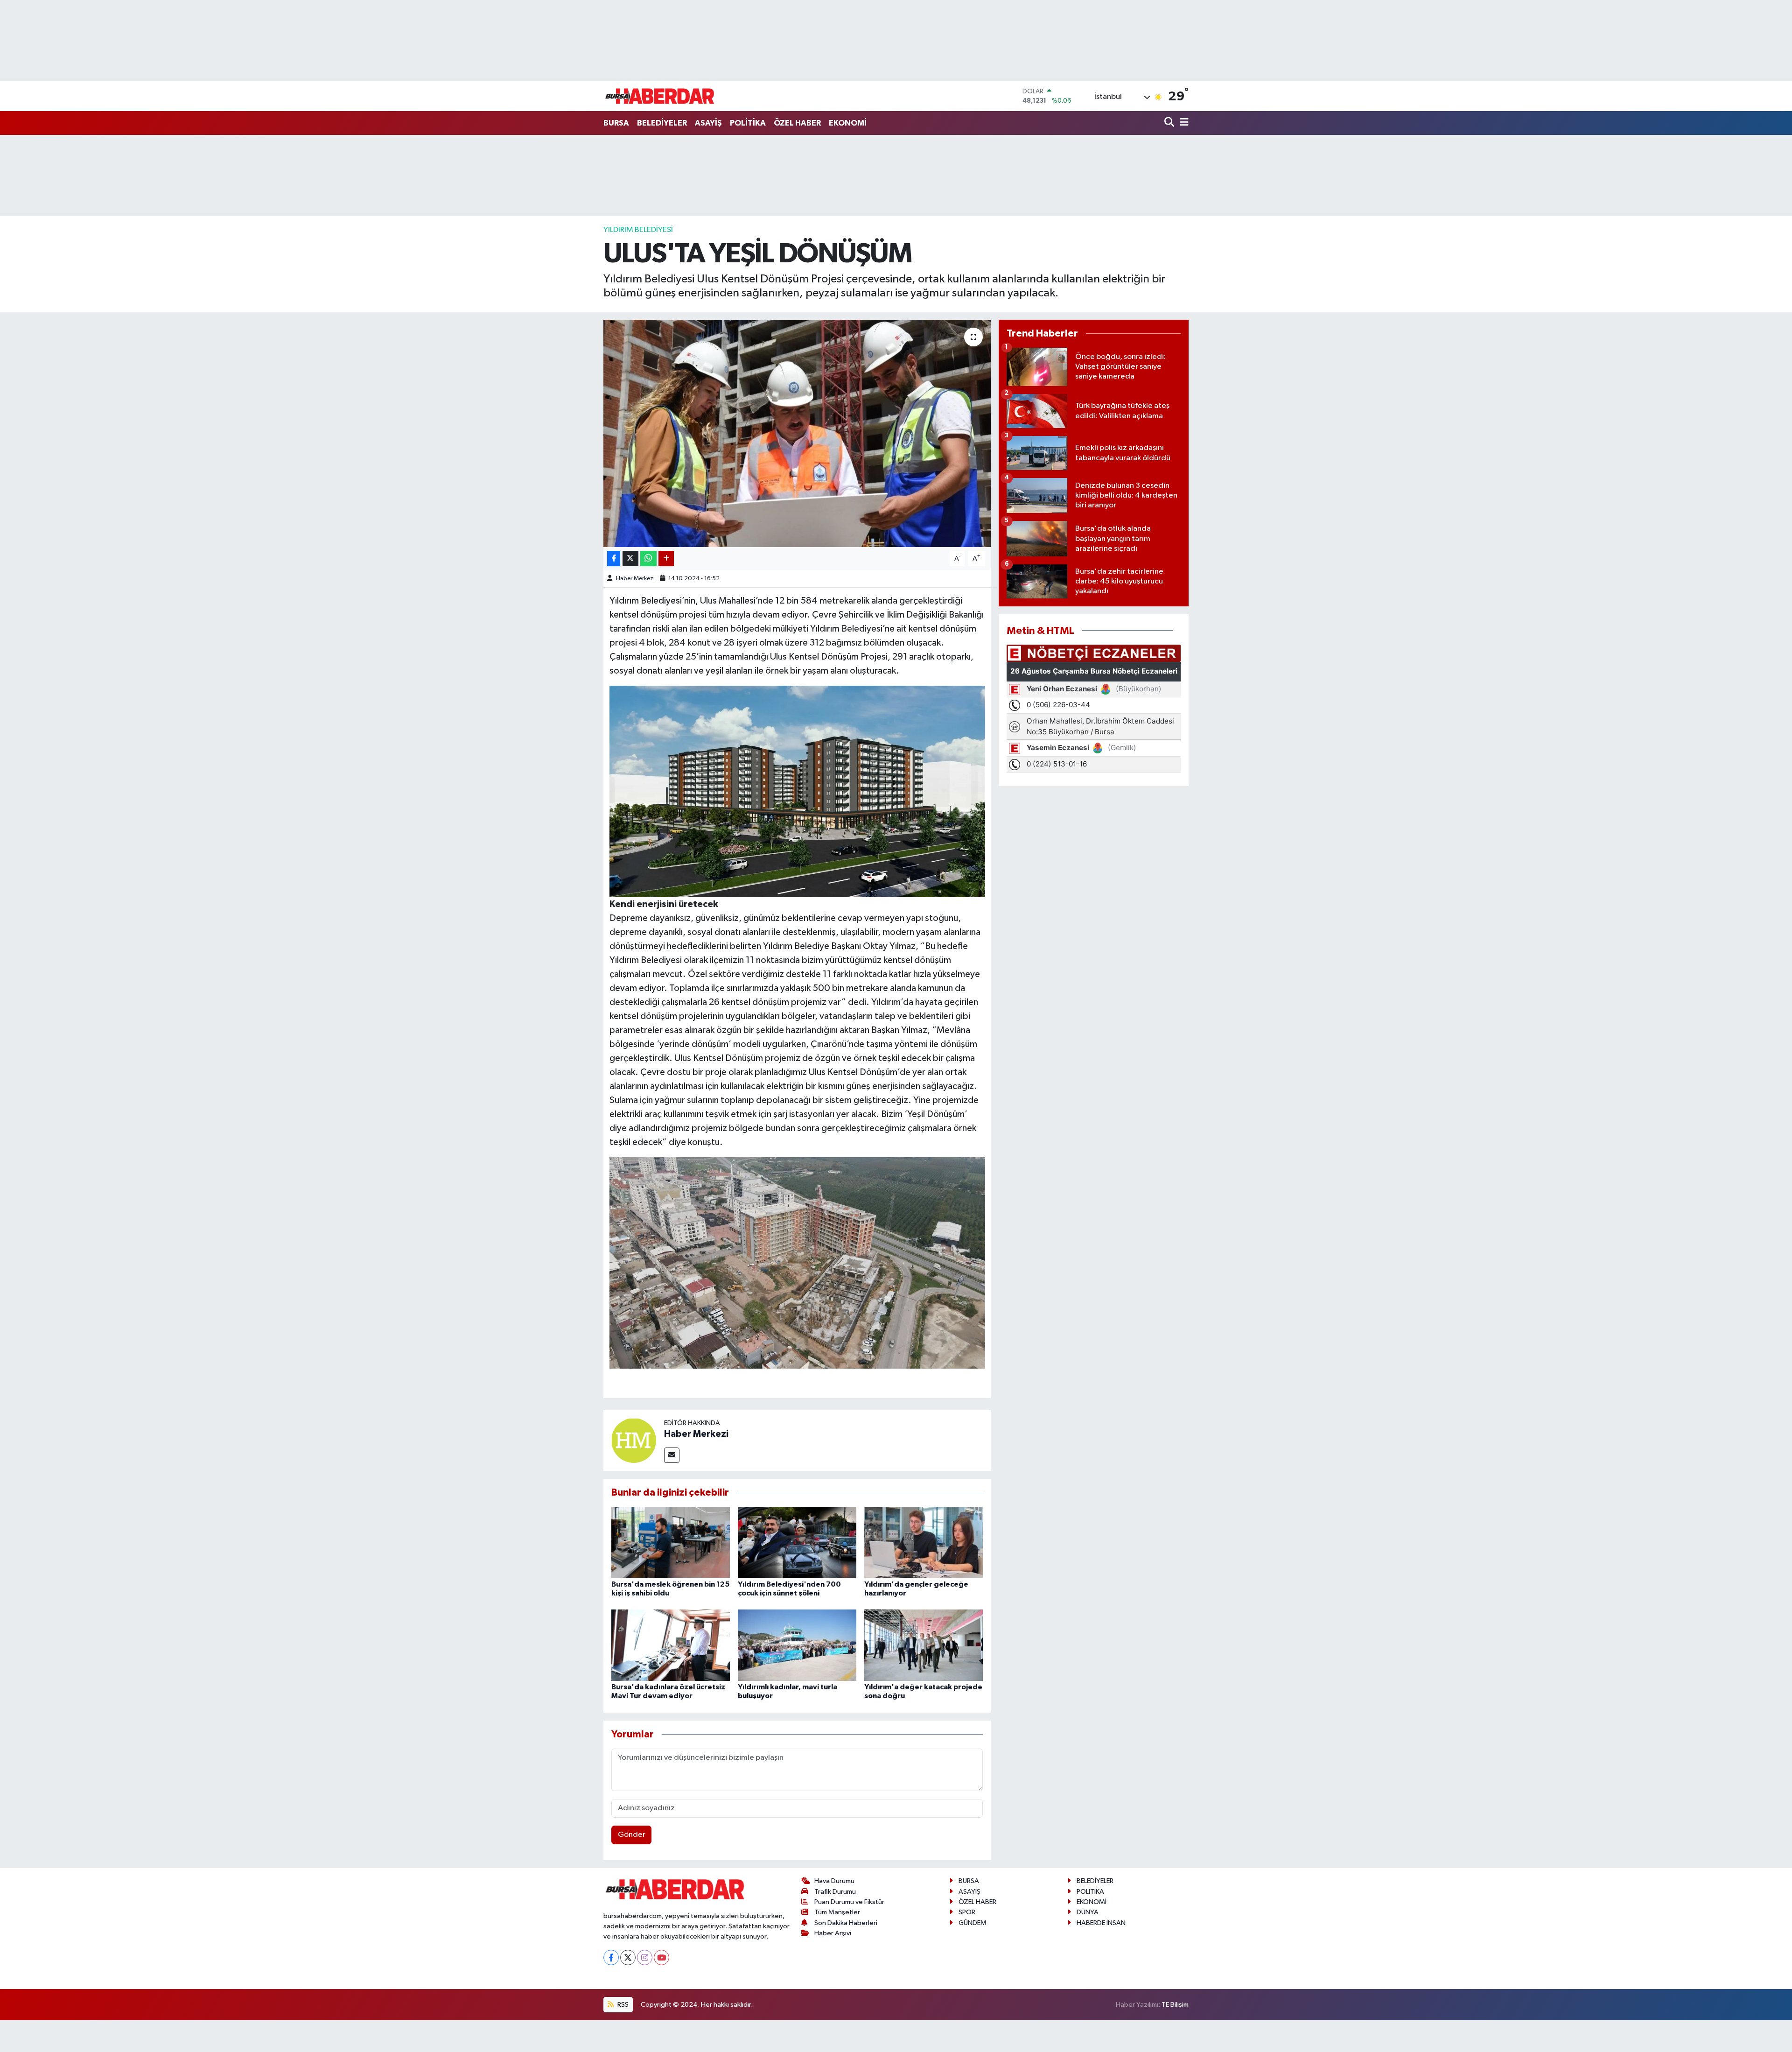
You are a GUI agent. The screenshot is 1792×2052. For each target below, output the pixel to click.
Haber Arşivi (833, 1933)
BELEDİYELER (662, 123)
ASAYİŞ (708, 123)
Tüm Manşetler (837, 1912)
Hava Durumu (834, 1881)
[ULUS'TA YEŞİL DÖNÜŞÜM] (797, 433)
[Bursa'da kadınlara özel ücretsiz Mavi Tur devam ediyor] (671, 1645)
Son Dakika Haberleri (846, 1923)
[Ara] (1170, 123)
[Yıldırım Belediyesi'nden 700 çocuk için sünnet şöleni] (797, 1542)
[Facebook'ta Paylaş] (614, 559)
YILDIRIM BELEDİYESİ (638, 230)
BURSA (616, 123)
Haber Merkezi (635, 579)
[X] (628, 1957)
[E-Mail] (672, 1455)
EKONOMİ (848, 123)
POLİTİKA (748, 123)
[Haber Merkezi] (634, 1440)
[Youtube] (661, 1957)
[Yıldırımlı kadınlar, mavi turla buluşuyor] (797, 1645)
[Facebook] (611, 1957)
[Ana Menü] (1183, 123)
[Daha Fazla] (666, 559)
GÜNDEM (973, 1923)
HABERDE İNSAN (1101, 1923)
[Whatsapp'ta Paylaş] (648, 559)
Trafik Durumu (835, 1892)
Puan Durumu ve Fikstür (849, 1902)
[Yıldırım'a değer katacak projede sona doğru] (924, 1645)
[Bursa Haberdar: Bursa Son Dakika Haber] (659, 96)
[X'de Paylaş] (630, 559)
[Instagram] (645, 1957)
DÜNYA (1088, 1912)
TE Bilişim (1175, 2005)
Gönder (632, 1835)
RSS (622, 2005)
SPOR (967, 1912)
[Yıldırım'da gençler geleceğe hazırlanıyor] (924, 1542)
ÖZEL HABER (797, 123)
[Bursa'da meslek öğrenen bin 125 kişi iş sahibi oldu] (671, 1542)
